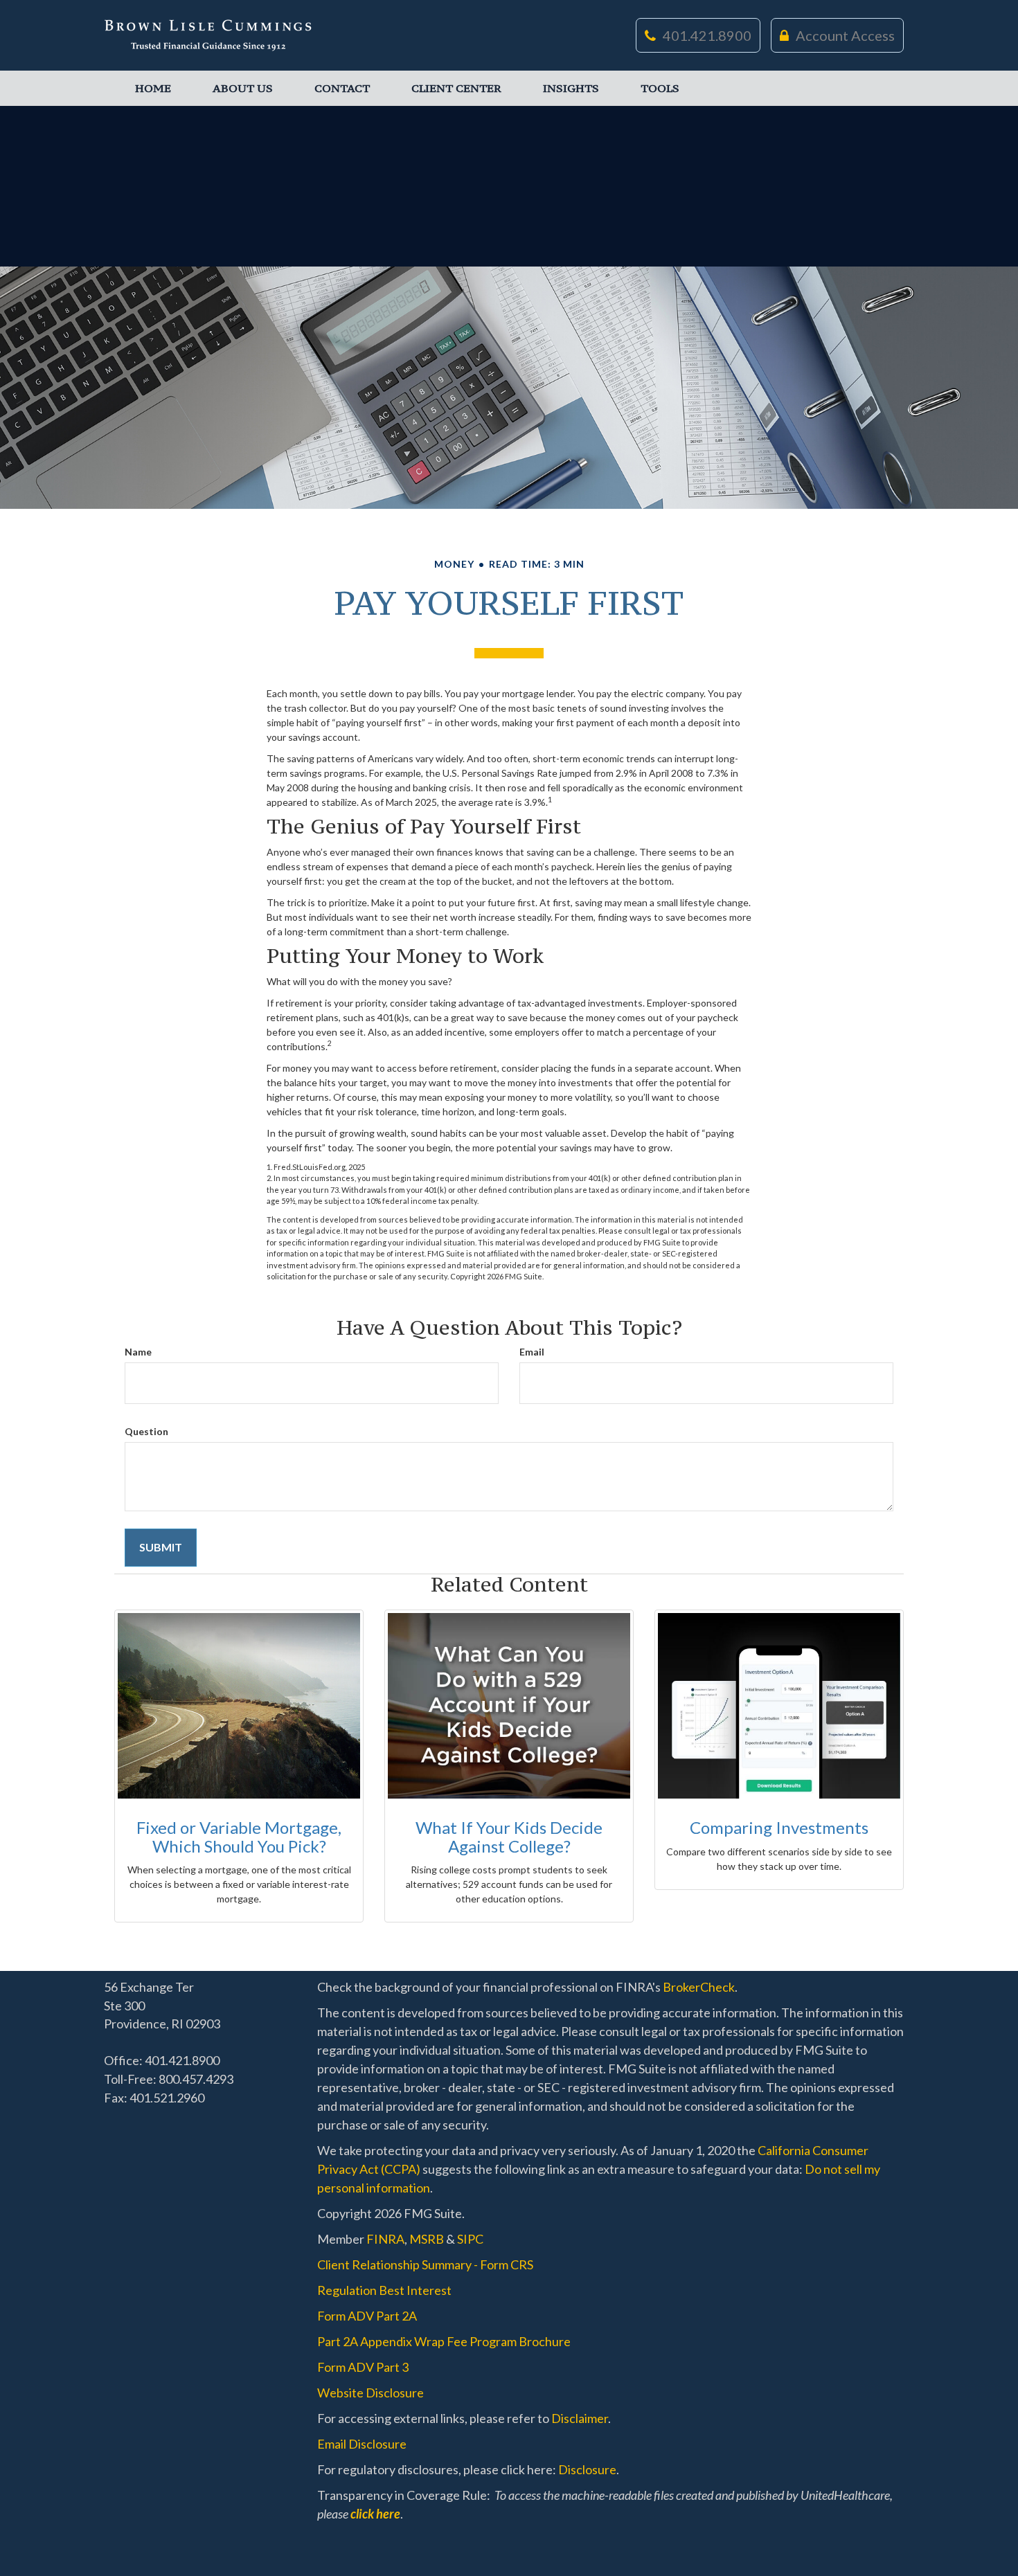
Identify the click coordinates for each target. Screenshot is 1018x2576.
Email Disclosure (362, 2444)
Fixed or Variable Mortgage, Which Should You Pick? (239, 1836)
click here (375, 2514)
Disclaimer (580, 2418)
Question (146, 1431)
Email (532, 1352)
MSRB (427, 2239)
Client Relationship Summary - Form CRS (425, 2264)
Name (138, 1352)
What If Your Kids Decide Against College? (509, 1836)
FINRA (385, 2239)
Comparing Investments (779, 1827)
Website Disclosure (370, 2393)
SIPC (470, 2239)
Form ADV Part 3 (363, 2367)
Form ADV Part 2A (367, 2316)
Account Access (845, 35)
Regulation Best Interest (384, 2290)
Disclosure (587, 2469)
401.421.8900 (707, 35)
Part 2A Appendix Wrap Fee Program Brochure (444, 2341)
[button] (243, 88)
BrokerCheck (699, 1987)
